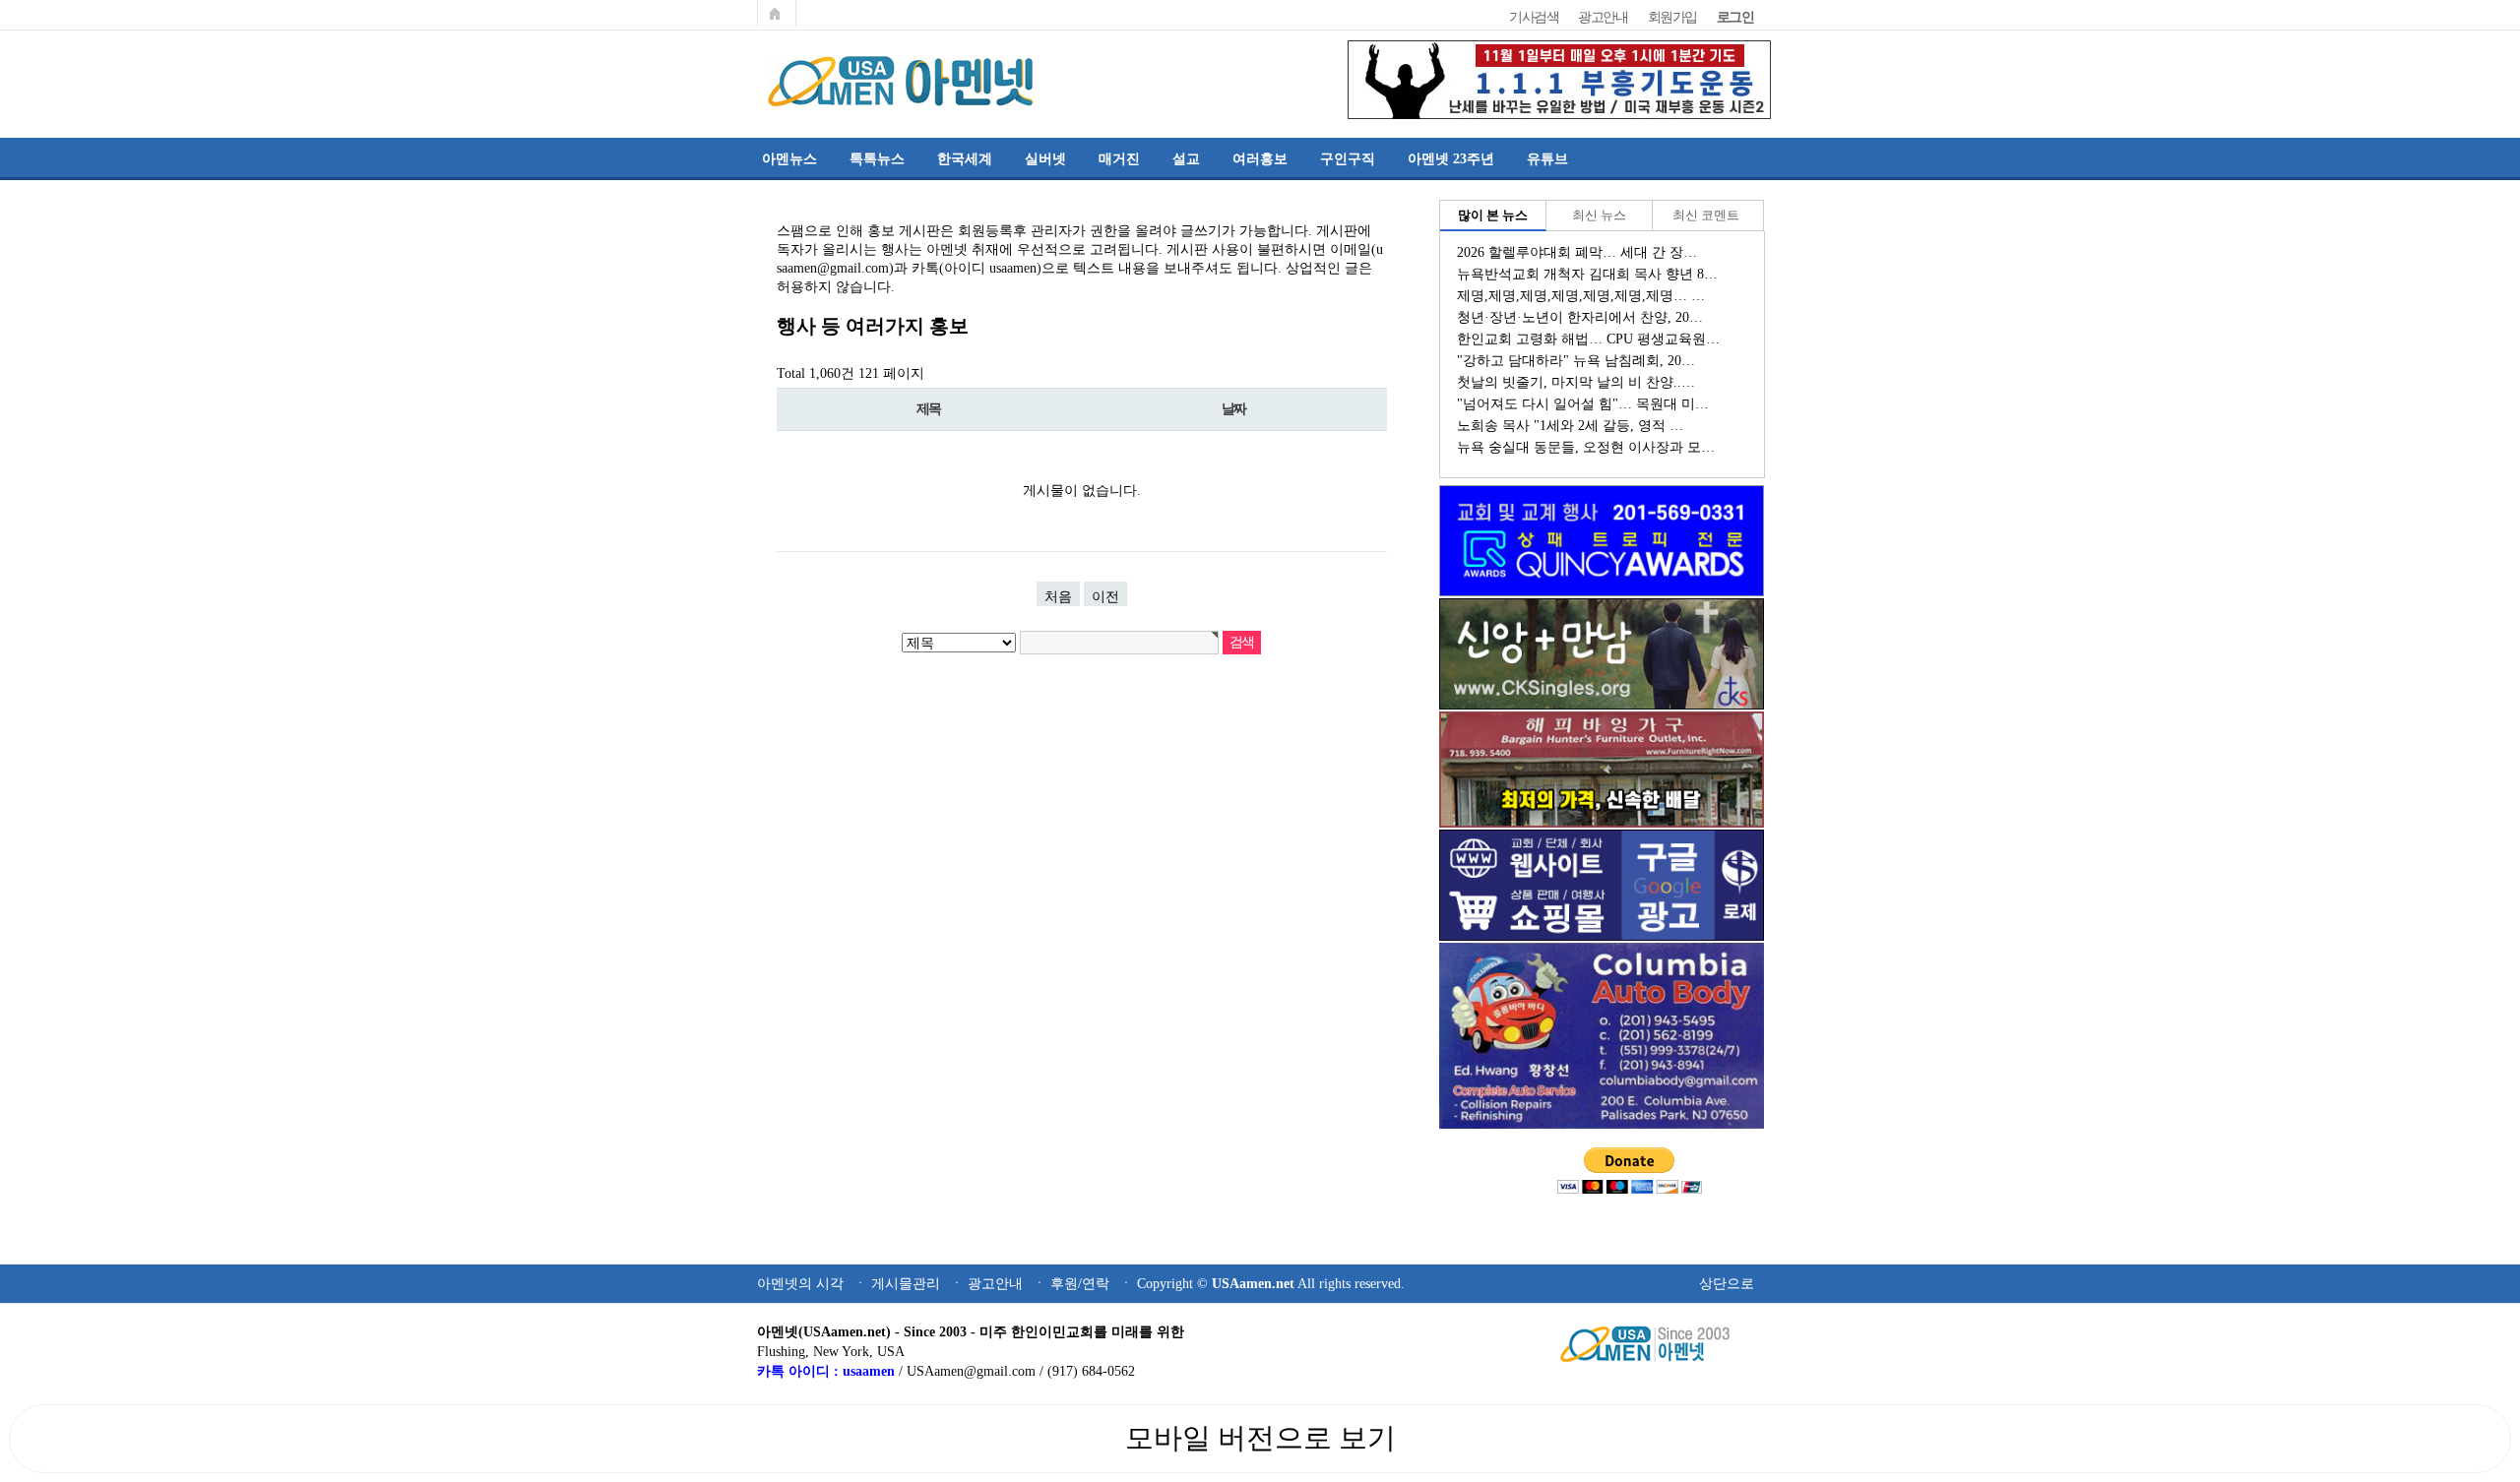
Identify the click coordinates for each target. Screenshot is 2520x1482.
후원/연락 (1080, 1283)
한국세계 (965, 158)
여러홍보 (1260, 158)
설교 (1186, 158)
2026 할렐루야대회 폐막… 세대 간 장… (1577, 252)
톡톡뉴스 (877, 158)
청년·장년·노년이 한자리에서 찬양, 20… (1580, 317)
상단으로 (1727, 1283)
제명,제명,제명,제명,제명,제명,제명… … (1581, 295)
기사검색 (1534, 17)
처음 (1058, 596)
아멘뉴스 (789, 158)
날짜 (1234, 409)
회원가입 (1672, 17)
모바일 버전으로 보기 (1260, 1438)
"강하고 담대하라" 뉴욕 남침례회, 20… (1576, 360)
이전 (1105, 596)
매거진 (1119, 158)
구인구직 (1348, 158)
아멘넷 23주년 (1451, 158)
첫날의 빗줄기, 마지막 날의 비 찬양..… (1576, 382)
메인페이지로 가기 (777, 14)
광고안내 (1603, 17)
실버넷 (1045, 158)
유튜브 (1547, 158)
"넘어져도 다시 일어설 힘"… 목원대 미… (1583, 403)
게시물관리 (906, 1283)
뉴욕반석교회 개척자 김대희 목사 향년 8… (1587, 274)
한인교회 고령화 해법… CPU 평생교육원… (1588, 339)
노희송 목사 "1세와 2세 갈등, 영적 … (1570, 425)
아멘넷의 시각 (800, 1283)
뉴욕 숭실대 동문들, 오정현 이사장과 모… (1586, 447)
